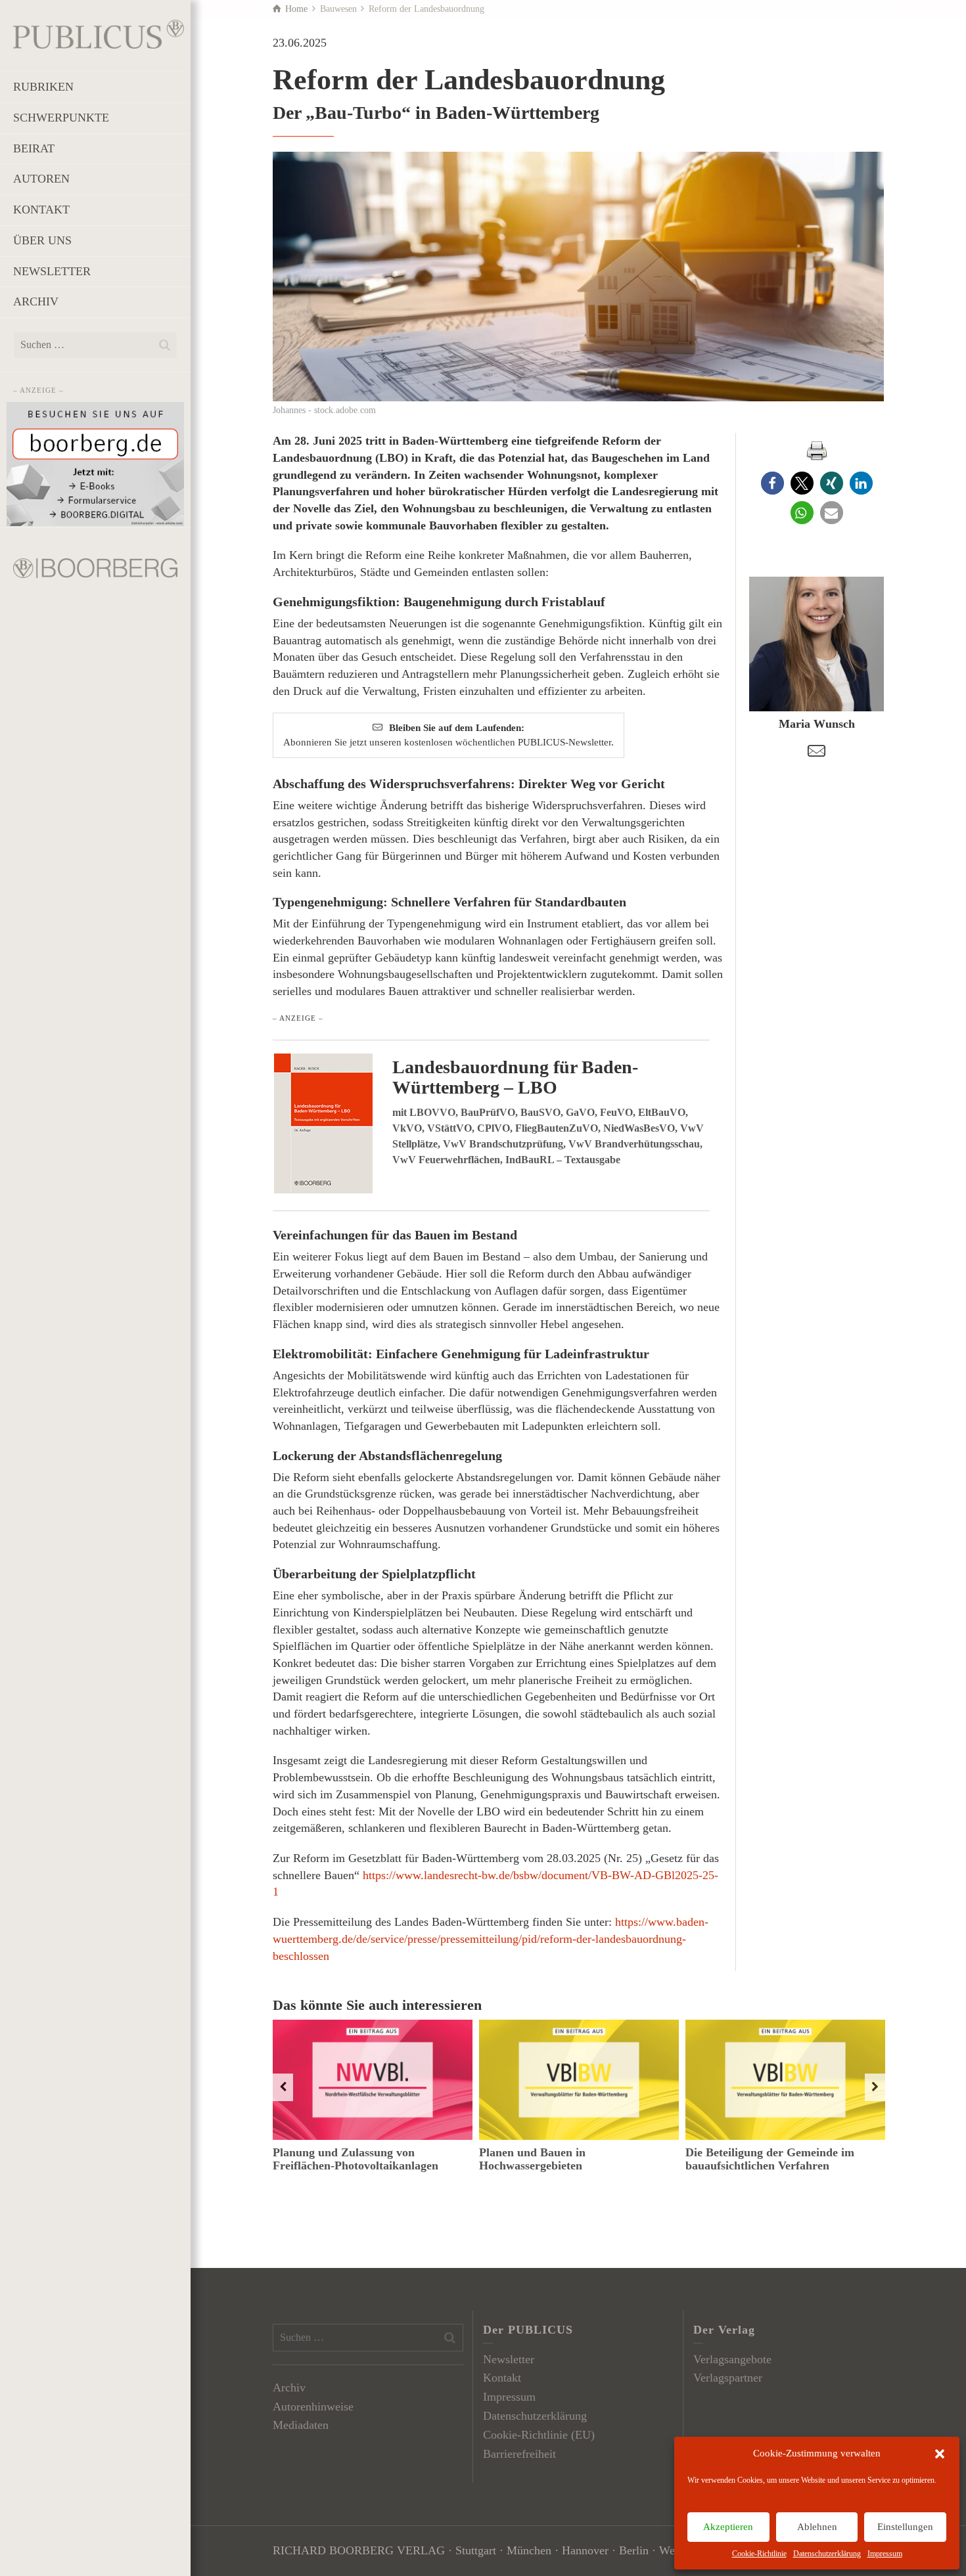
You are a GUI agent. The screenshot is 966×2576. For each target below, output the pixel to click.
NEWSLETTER (52, 271)
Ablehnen (817, 2527)
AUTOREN (41, 179)
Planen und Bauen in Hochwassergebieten (532, 2159)
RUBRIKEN (43, 87)
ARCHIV (36, 301)
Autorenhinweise (313, 2407)
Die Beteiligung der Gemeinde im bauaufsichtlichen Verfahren (770, 2159)
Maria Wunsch (817, 724)
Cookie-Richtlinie (759, 2554)
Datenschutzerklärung (827, 2554)
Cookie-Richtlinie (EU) (539, 2435)
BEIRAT (34, 148)
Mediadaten (301, 2425)
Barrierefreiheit (519, 2454)
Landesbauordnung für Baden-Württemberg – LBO (515, 1077)
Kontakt (502, 2378)
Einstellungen (905, 2527)
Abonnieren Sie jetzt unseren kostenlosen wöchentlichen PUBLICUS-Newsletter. (448, 735)
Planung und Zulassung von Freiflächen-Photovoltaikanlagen (356, 2159)
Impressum (885, 2554)
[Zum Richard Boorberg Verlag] (95, 567)
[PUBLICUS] (99, 33)
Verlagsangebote (732, 2359)
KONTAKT (41, 210)
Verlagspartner (728, 2378)
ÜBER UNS (42, 240)
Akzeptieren (728, 2527)
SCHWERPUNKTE (61, 118)
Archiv (289, 2387)
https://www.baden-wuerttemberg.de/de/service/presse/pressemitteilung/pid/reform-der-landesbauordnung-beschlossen (491, 1939)
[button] (940, 2454)
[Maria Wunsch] (816, 644)
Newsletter (509, 2359)
